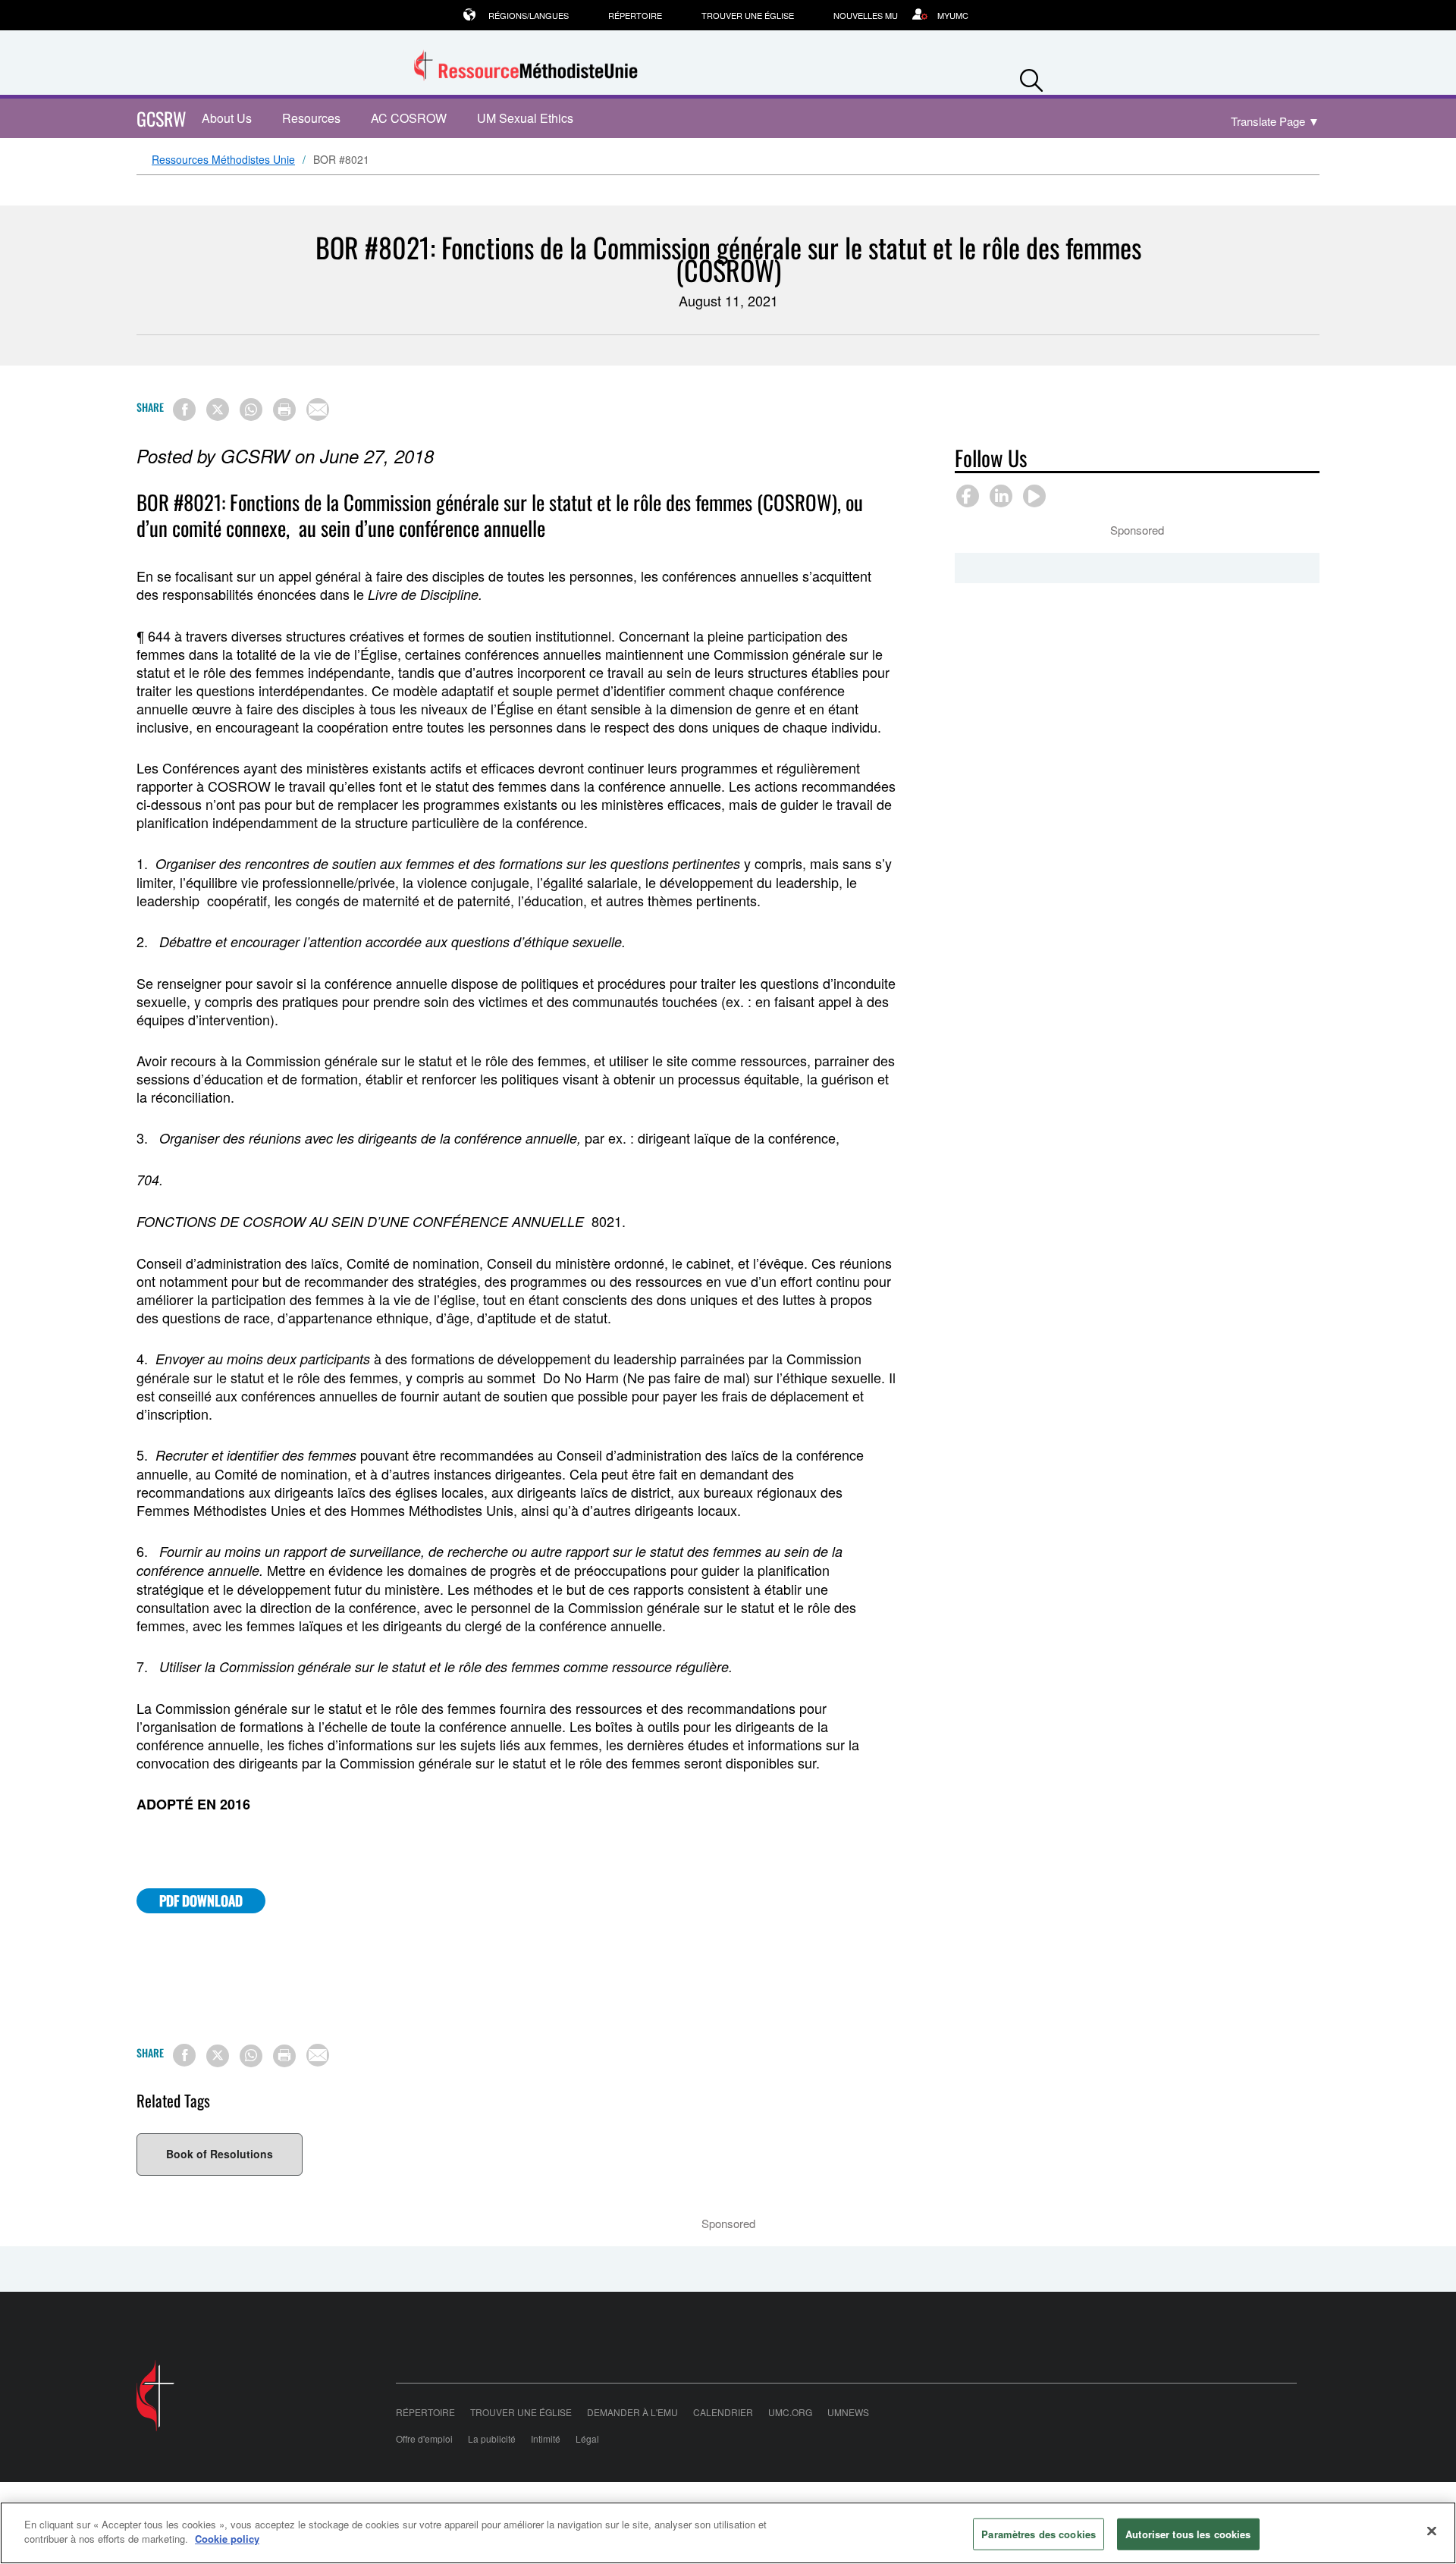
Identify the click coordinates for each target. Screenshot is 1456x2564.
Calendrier (723, 2412)
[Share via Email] (318, 410)
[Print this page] (284, 410)
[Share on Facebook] (184, 410)
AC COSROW (409, 118)
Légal (587, 2438)
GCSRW (162, 118)
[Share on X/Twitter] (218, 410)
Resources (311, 118)
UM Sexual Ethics (525, 118)
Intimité (546, 2438)
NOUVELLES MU (866, 15)
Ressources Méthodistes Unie (223, 160)
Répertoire (635, 15)
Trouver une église (748, 15)
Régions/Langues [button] (529, 15)
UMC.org (790, 2412)
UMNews (848, 2412)
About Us (227, 118)
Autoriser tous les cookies (1188, 2534)
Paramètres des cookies (1039, 2534)
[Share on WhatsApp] (251, 410)
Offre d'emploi (424, 2438)
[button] (1031, 77)
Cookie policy (227, 2539)
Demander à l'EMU (632, 2412)
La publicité (492, 2438)
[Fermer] (1432, 2531)
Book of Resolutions (220, 2154)
